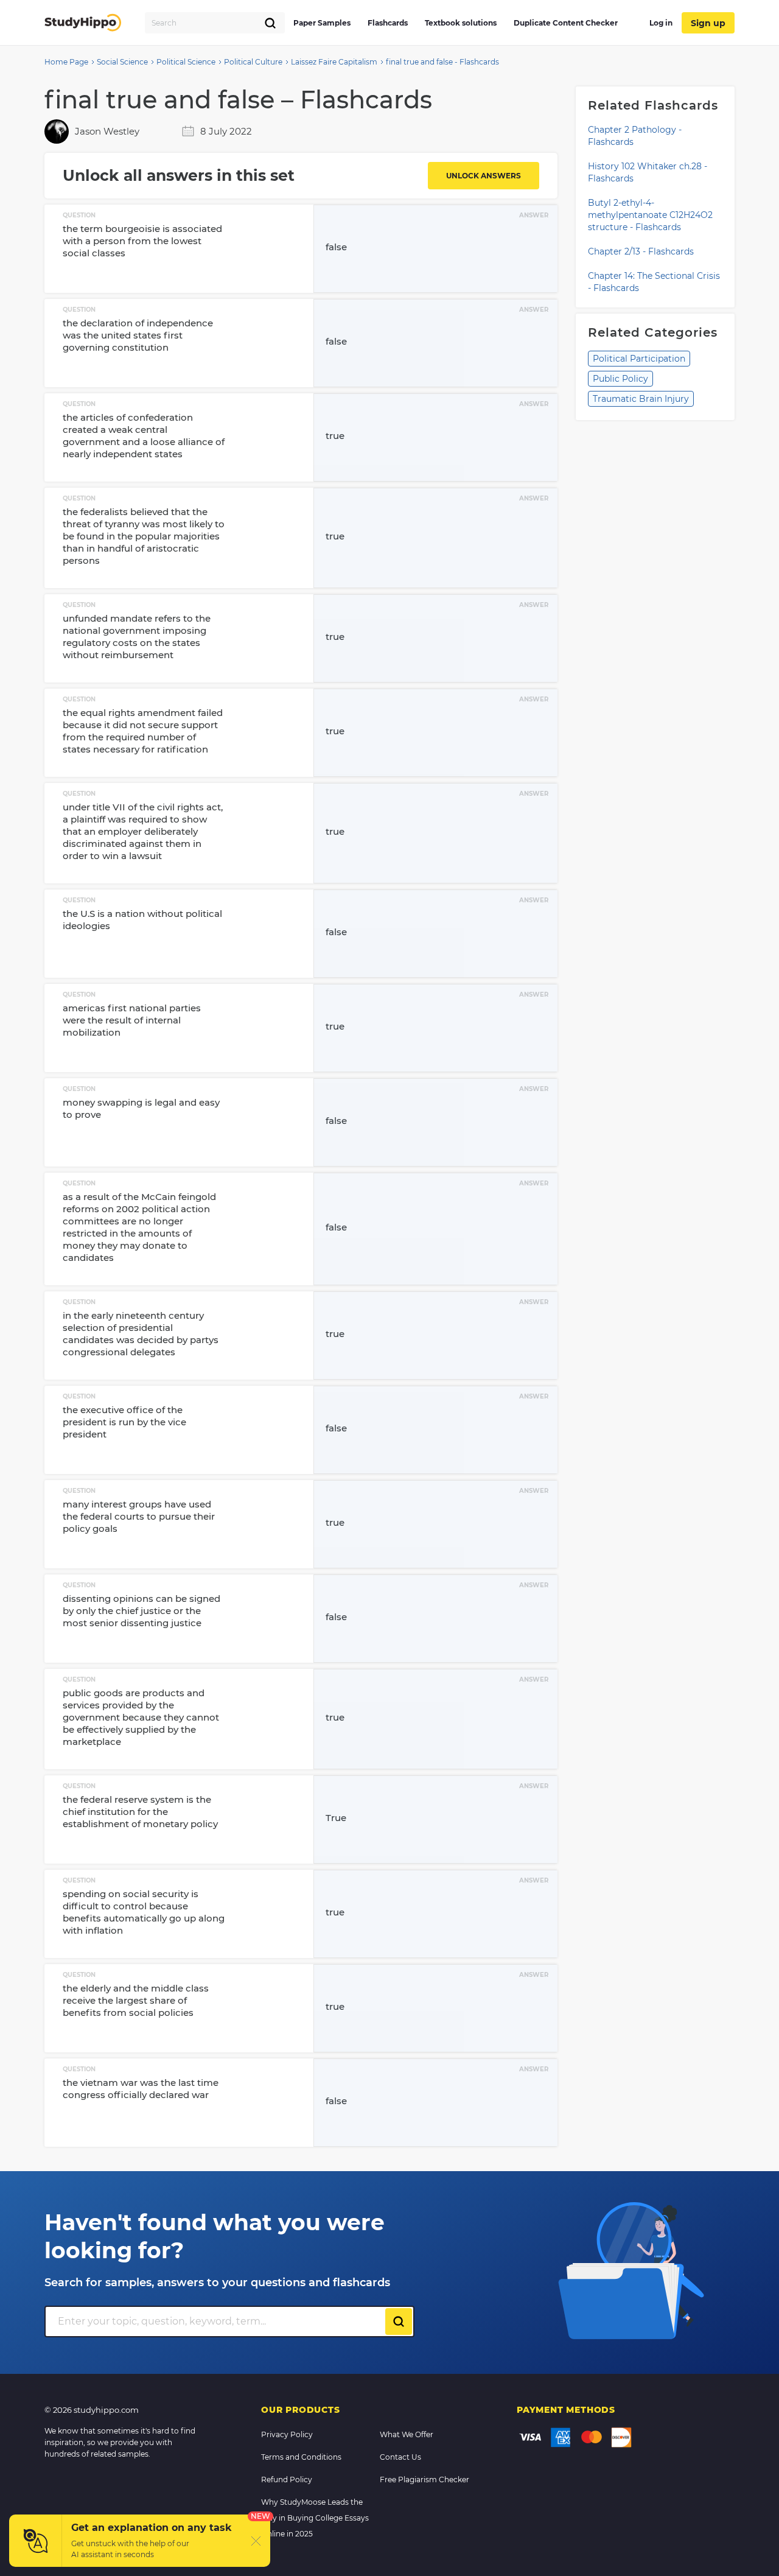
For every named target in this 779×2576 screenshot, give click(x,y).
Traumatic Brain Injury (641, 399)
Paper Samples (322, 23)
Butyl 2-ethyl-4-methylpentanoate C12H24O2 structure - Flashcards (650, 215)
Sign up (708, 23)
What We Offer (407, 2434)
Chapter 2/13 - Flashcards (641, 251)
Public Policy (620, 379)
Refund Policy (287, 2479)
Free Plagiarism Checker (424, 2479)
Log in (661, 23)
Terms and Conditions (301, 2457)
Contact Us (400, 2457)
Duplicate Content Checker (566, 23)
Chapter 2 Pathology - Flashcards (635, 136)
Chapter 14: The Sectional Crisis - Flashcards (654, 282)
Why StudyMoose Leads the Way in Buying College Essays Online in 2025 (315, 2518)
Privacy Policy (287, 2434)
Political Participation (639, 359)
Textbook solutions (461, 23)
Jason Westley (107, 131)
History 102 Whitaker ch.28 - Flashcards (648, 172)
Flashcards (388, 23)
